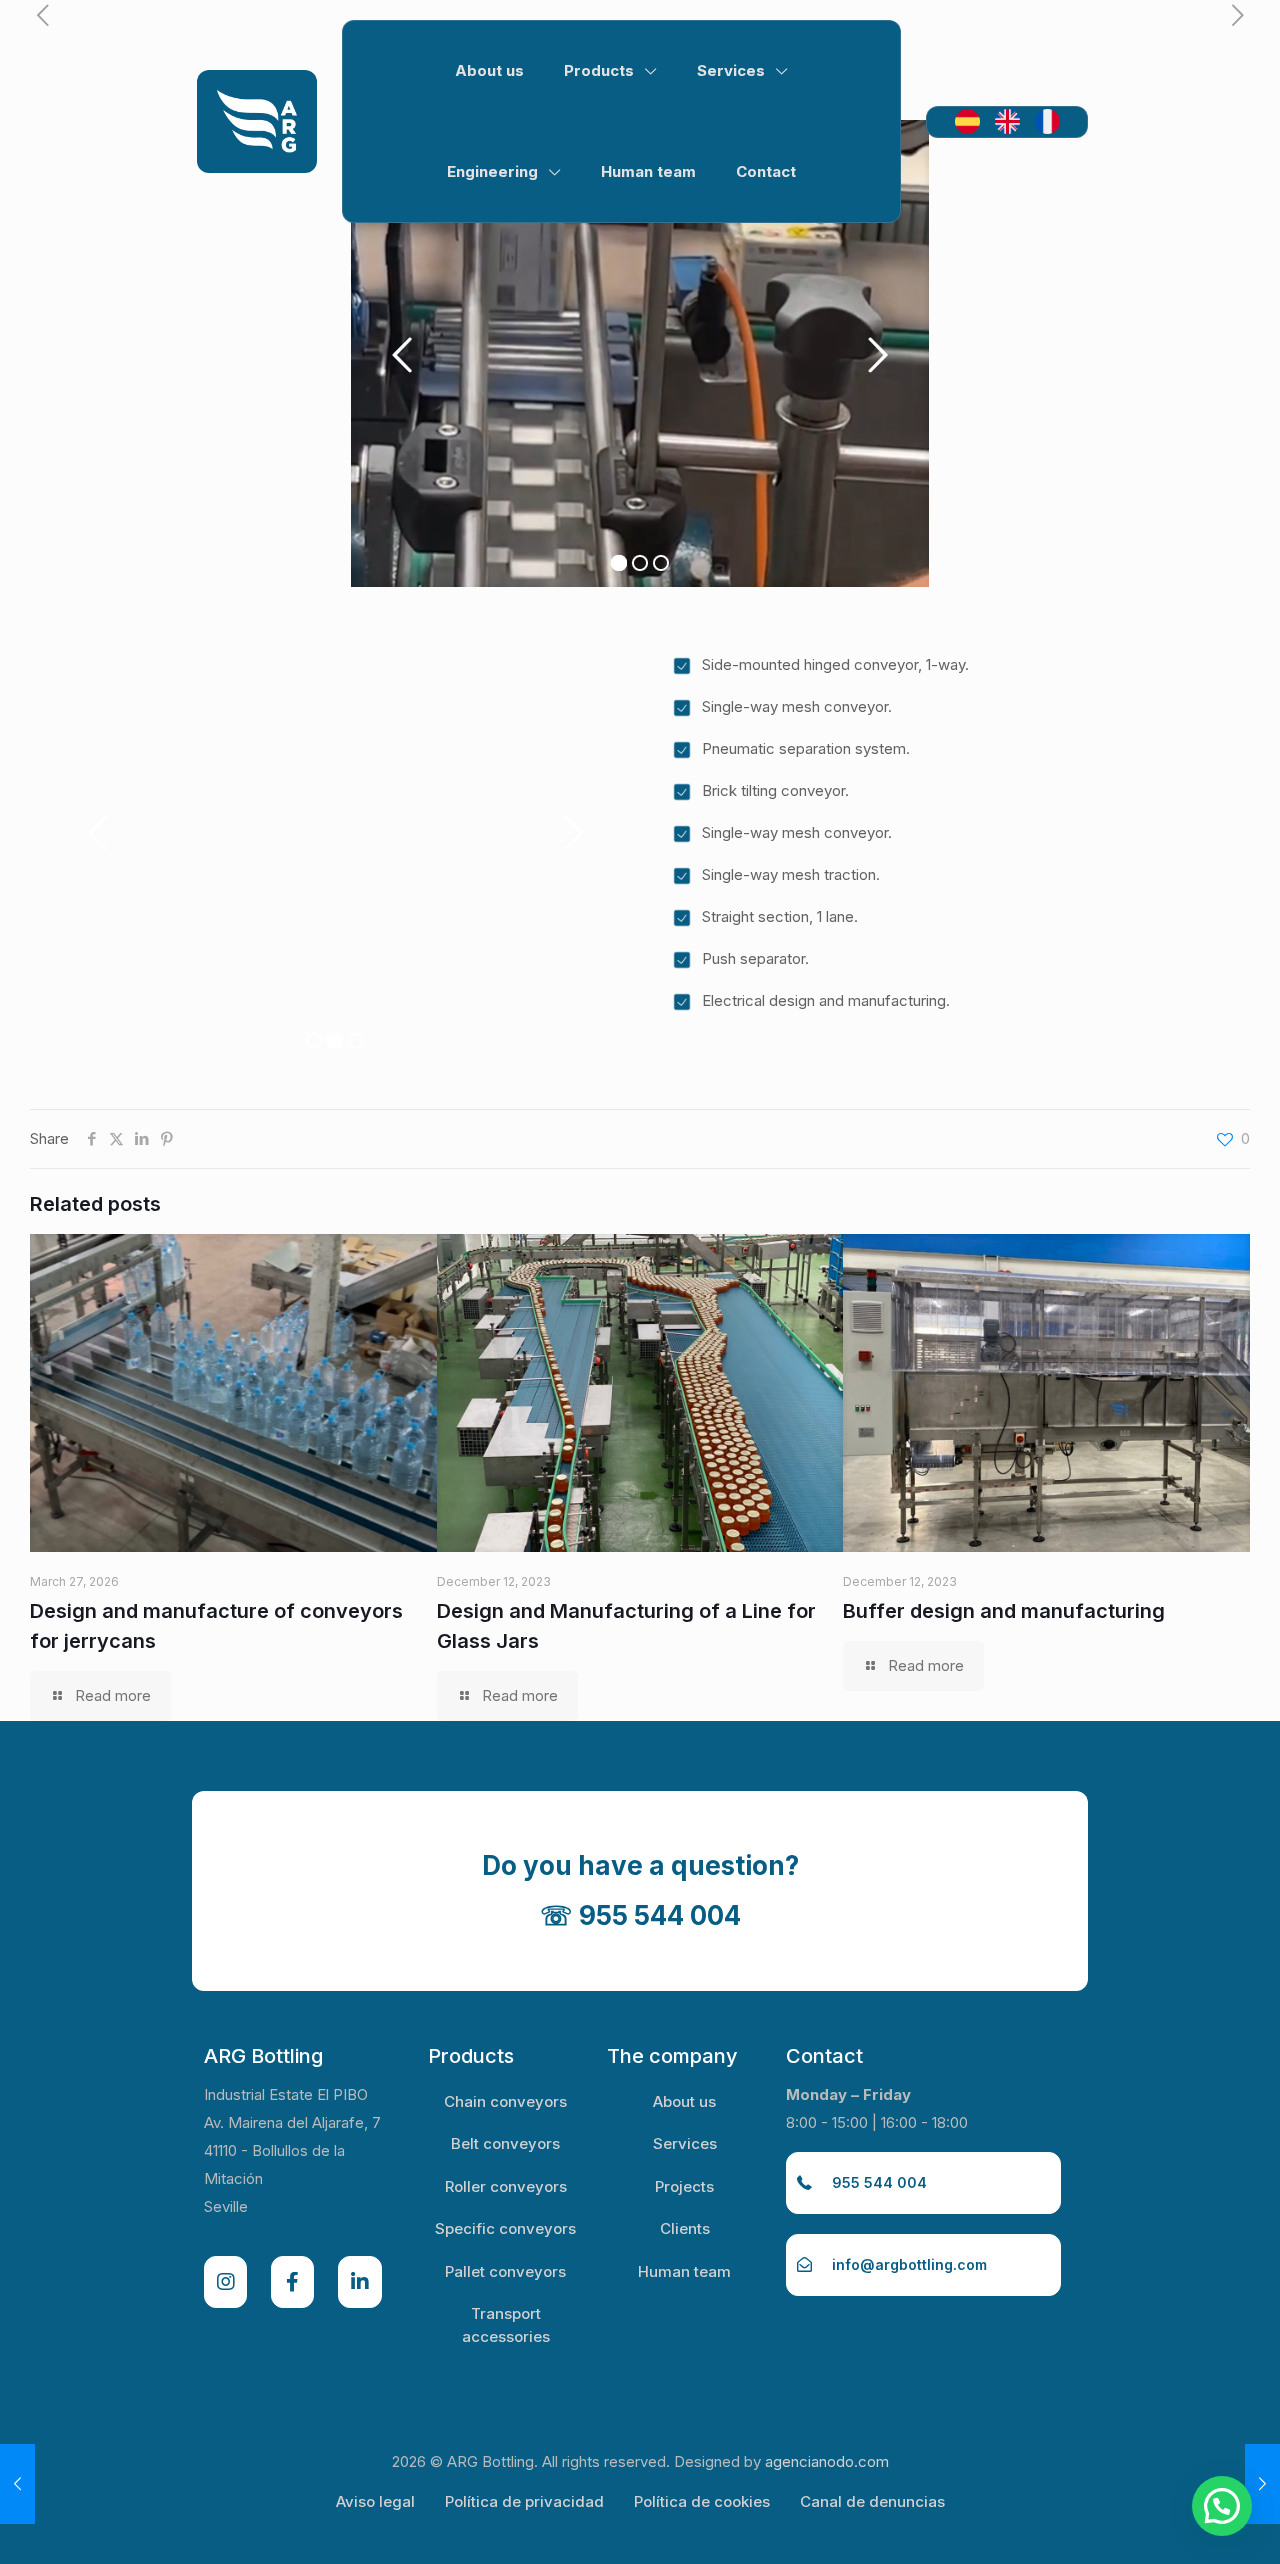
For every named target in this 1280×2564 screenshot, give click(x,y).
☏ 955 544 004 (640, 1915)
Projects (684, 2186)
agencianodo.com (827, 2461)
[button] (1222, 2506)
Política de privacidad (524, 2501)
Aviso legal (375, 2501)
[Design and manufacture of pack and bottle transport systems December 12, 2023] (1262, 2484)
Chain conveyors (505, 2101)
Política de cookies (702, 2501)
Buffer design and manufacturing (1004, 1611)
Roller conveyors (506, 2186)
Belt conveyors (505, 2143)
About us (684, 2101)
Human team (684, 2271)
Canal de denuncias (872, 2501)
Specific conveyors (505, 2228)
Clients (685, 2228)
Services (685, 2143)
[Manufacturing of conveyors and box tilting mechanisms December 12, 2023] (17, 2484)
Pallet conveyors (505, 2271)
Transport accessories (506, 2325)
